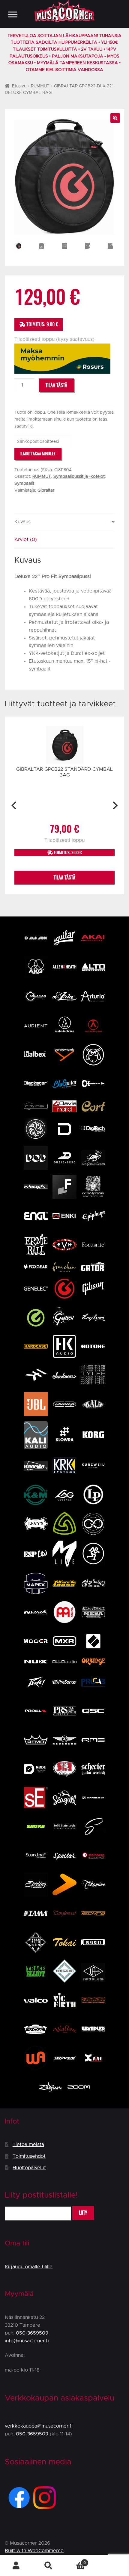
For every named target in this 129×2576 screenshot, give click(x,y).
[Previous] (15, 805)
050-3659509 (32, 2333)
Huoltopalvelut (29, 2168)
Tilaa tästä (56, 385)
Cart (75, 2561)
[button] (115, 118)
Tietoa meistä (28, 2145)
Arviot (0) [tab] (26, 540)
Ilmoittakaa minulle (38, 454)
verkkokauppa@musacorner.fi (39, 2426)
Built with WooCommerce (34, 2551)
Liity (83, 2213)
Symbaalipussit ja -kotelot (79, 477)
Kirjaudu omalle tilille (29, 2267)
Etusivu (19, 86)
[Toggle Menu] (13, 14)
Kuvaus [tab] (22, 522)
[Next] (114, 805)
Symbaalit (24, 484)
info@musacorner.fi (27, 2341)
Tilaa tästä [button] (64, 877)
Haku (49, 2566)
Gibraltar (46, 490)
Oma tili (16, 2566)
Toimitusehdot (29, 2156)
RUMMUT (40, 86)
